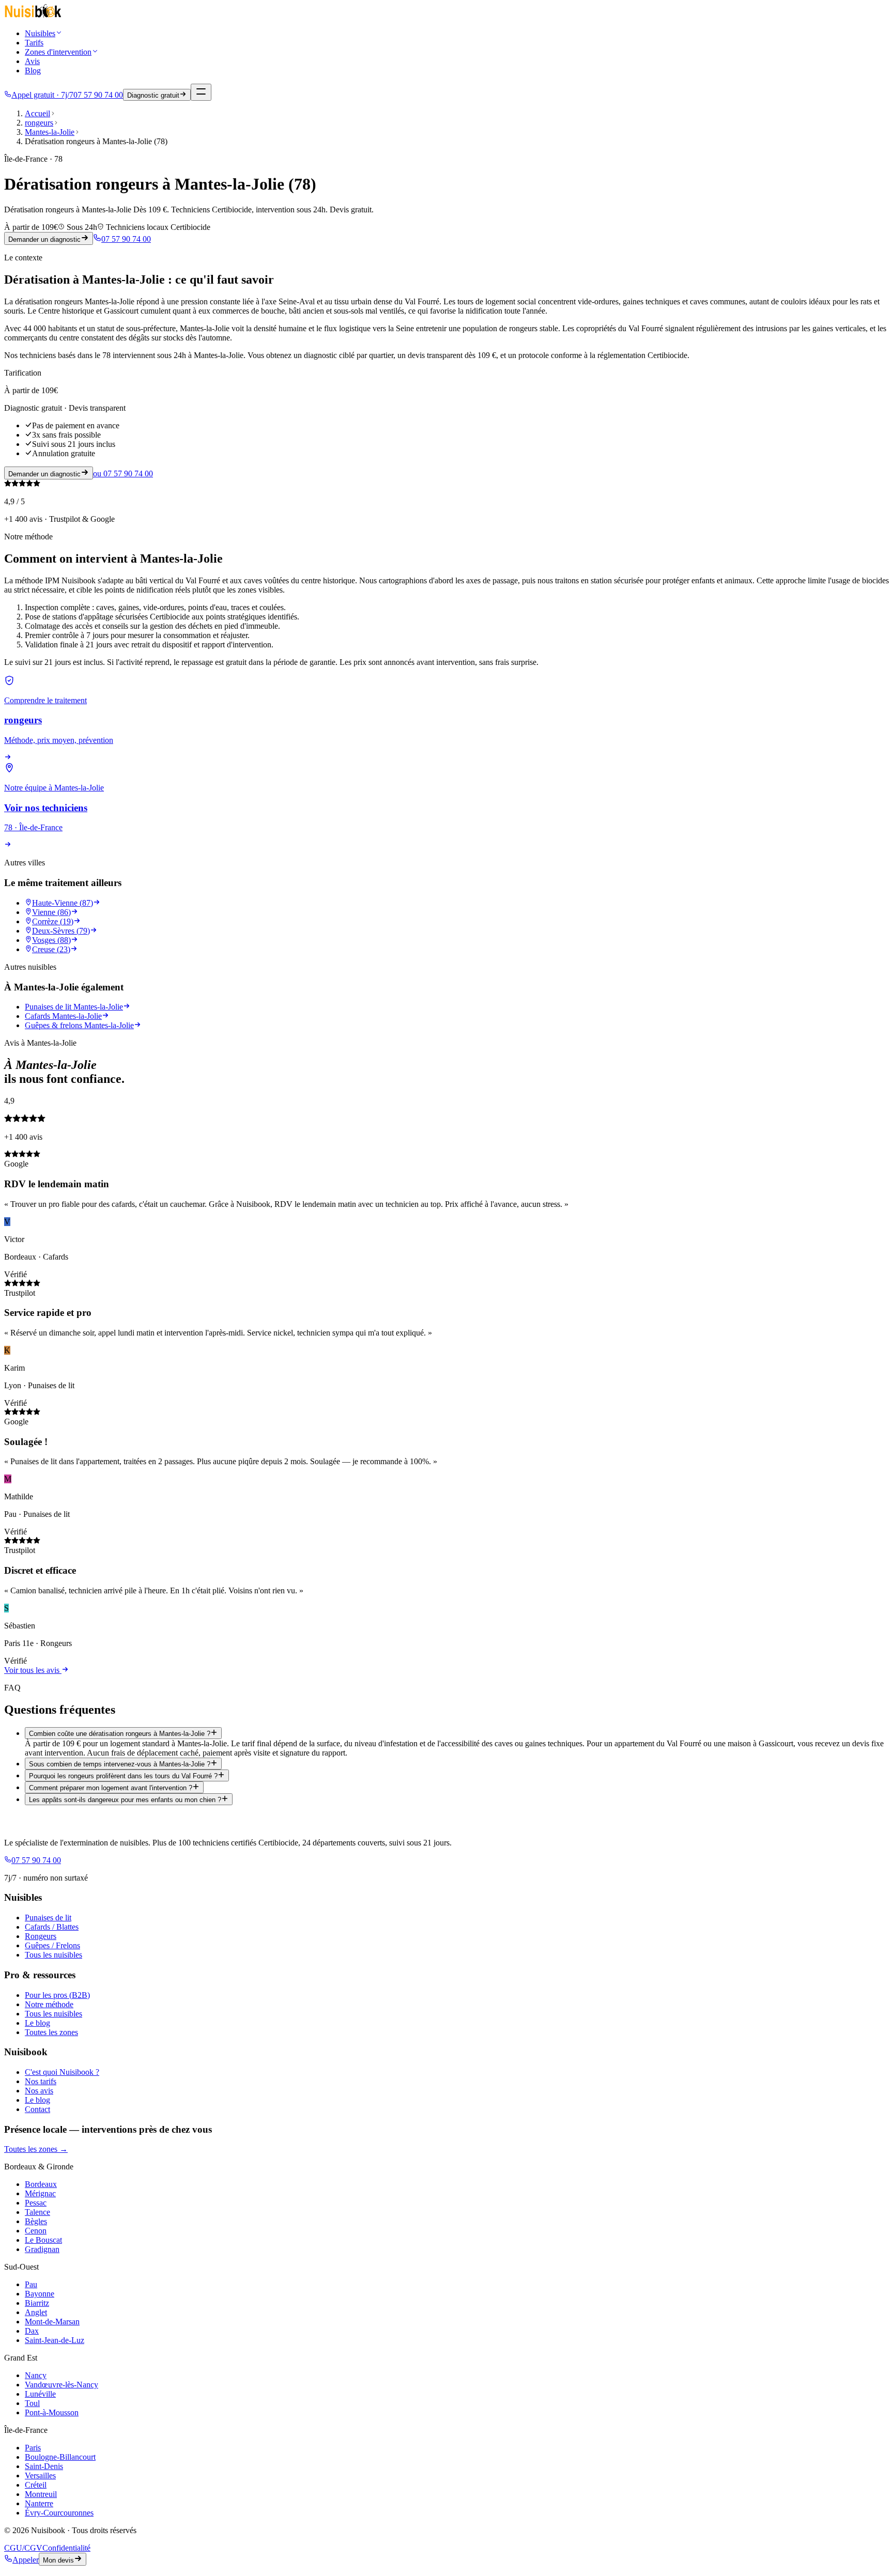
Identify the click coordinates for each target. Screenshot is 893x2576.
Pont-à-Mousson (52, 2412)
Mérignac (40, 2193)
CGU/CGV (23, 2548)
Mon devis (58, 2560)
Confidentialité (66, 2548)
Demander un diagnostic (44, 239)
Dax (32, 2331)
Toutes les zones (51, 2032)
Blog (33, 71)
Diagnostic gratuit (153, 95)
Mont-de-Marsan (52, 2322)
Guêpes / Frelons (52, 1945)
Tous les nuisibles (53, 1955)
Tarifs (34, 43)
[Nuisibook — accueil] (33, 16)
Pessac (36, 2203)
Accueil (37, 113)
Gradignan (42, 2249)
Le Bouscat (43, 2240)
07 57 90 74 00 (126, 239)
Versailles (40, 2476)
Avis (32, 61)
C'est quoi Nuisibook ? (62, 2072)
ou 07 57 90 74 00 (123, 474)
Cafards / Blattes (52, 1927)
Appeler (26, 2560)
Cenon (36, 2231)
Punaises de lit (48, 1918)
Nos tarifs (41, 2081)
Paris (33, 2448)
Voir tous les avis (33, 1670)
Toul (32, 2403)
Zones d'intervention (58, 52)
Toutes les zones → (36, 2149)
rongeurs (39, 123)
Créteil (36, 2485)
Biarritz (37, 2303)
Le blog (37, 2023)
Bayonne (40, 2294)
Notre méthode (49, 2004)
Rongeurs (41, 1936)
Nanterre (39, 2503)
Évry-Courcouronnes (59, 2513)
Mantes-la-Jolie (50, 132)
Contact (37, 2109)
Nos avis (39, 2091)
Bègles (36, 2221)
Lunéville (40, 2394)
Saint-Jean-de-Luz (55, 2340)
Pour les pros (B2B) (57, 1995)
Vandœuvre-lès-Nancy (61, 2385)
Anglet (36, 2312)
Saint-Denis (44, 2466)
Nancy (36, 2375)
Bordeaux (41, 2184)
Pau (31, 2284)
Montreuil (41, 2494)
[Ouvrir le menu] (201, 92)
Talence (37, 2212)
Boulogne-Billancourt (60, 2457)
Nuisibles (40, 33)
